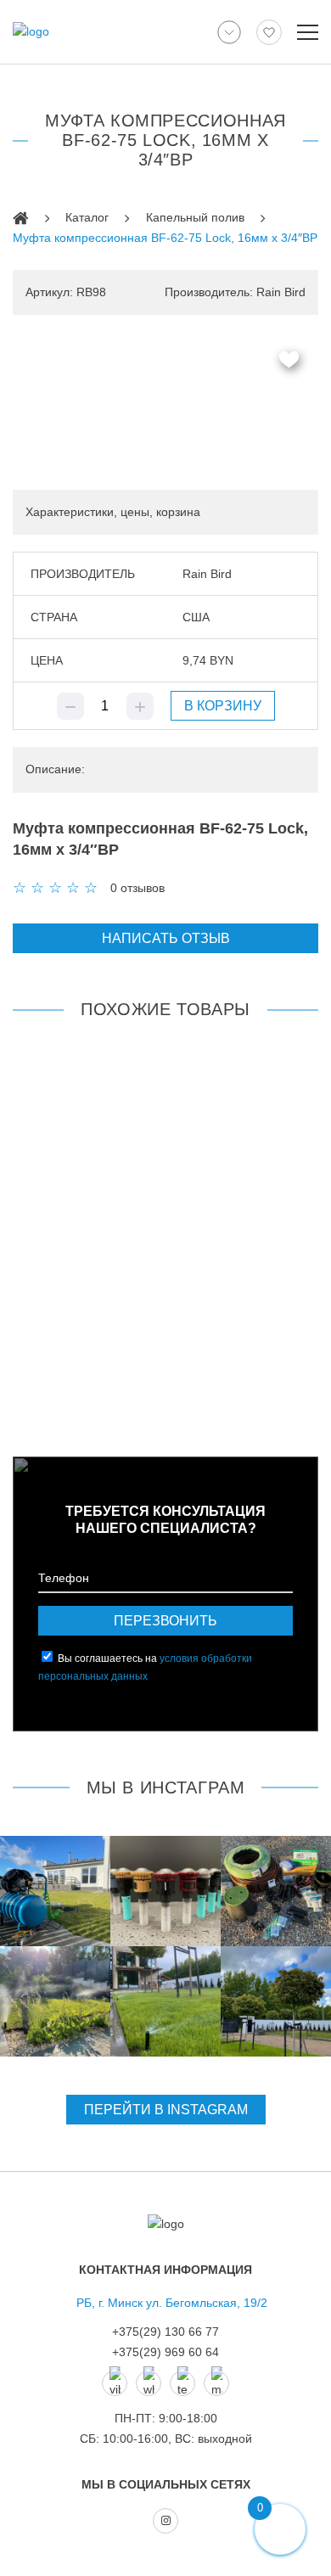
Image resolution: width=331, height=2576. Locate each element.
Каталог (87, 217)
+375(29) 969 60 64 (165, 2352)
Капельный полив (195, 217)
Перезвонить (165, 1621)
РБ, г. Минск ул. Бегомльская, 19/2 (172, 2303)
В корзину (223, 706)
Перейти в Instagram (166, 2110)
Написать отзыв (166, 938)
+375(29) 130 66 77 (165, 2332)
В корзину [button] (165, 1385)
